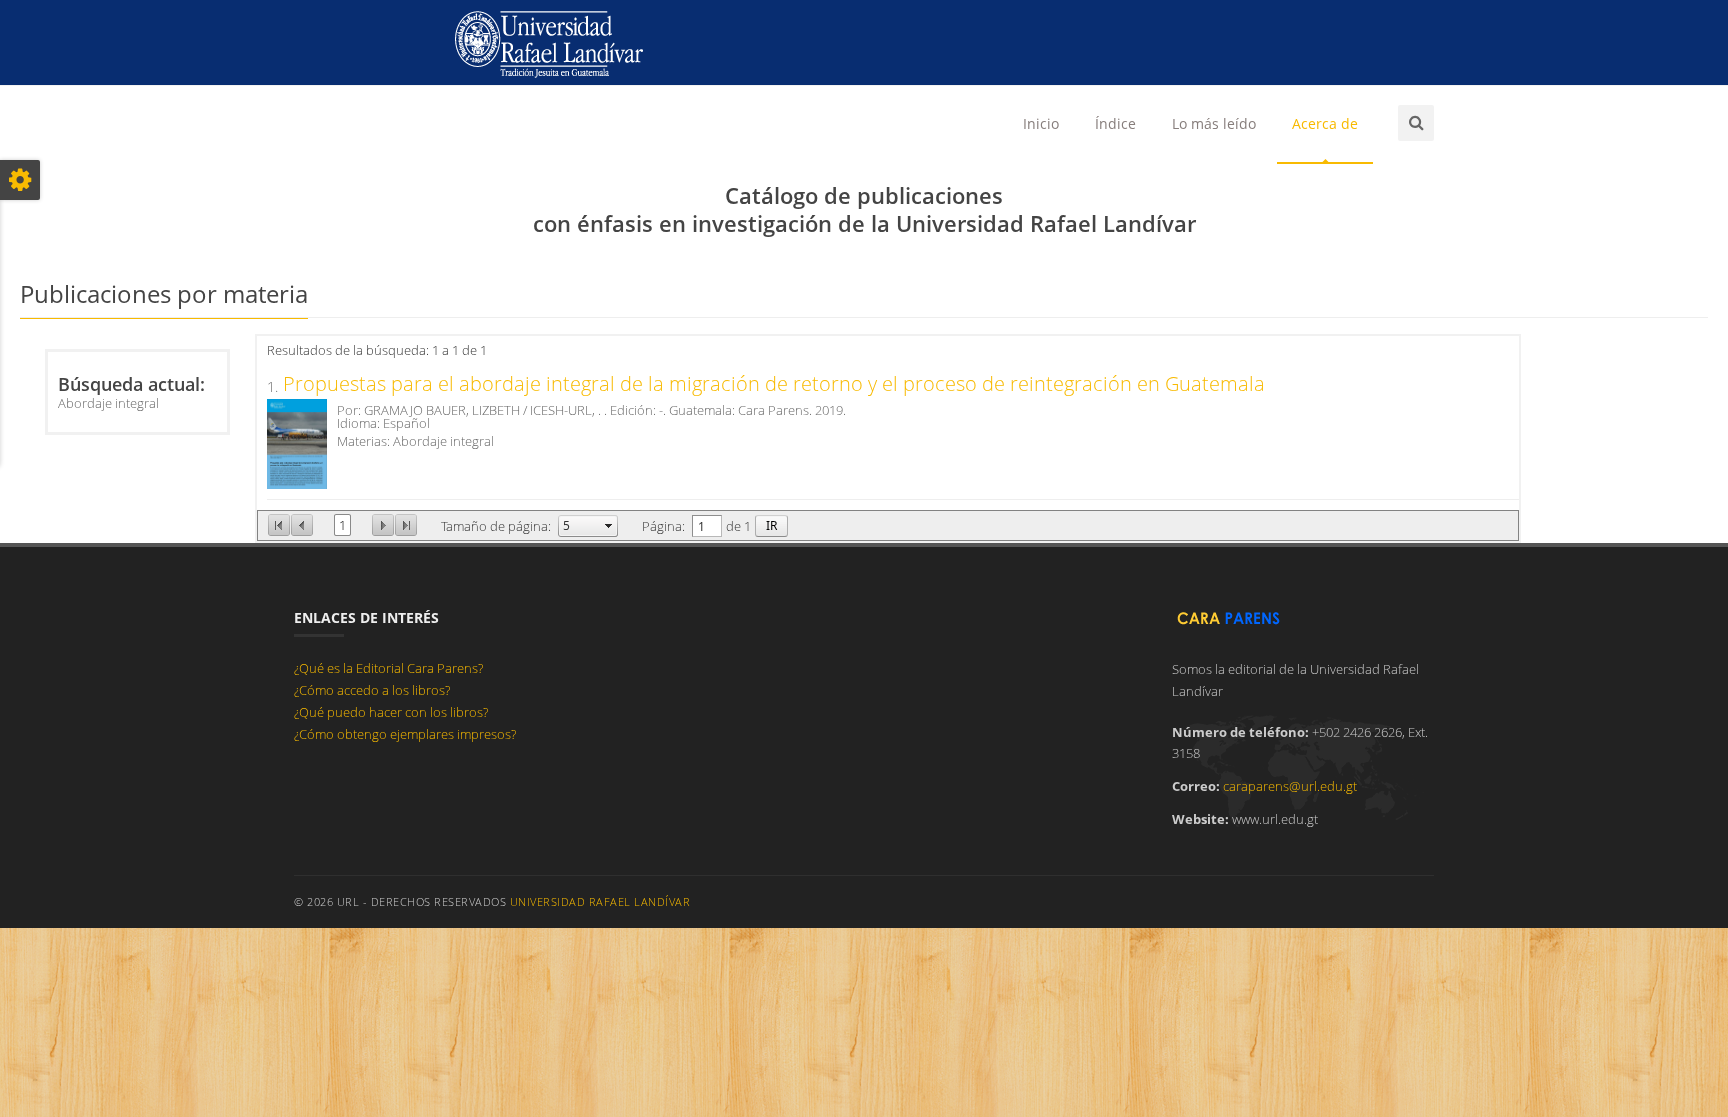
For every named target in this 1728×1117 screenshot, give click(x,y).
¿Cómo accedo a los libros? (372, 690)
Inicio (1041, 123)
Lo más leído (1214, 123)
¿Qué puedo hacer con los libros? (391, 712)
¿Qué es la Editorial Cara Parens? (388, 668)
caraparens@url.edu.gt (1290, 786)
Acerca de (1325, 123)
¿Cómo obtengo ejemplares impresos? (405, 734)
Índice (1115, 123)
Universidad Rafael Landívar (600, 901)
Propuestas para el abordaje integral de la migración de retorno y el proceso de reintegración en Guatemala (774, 383)
